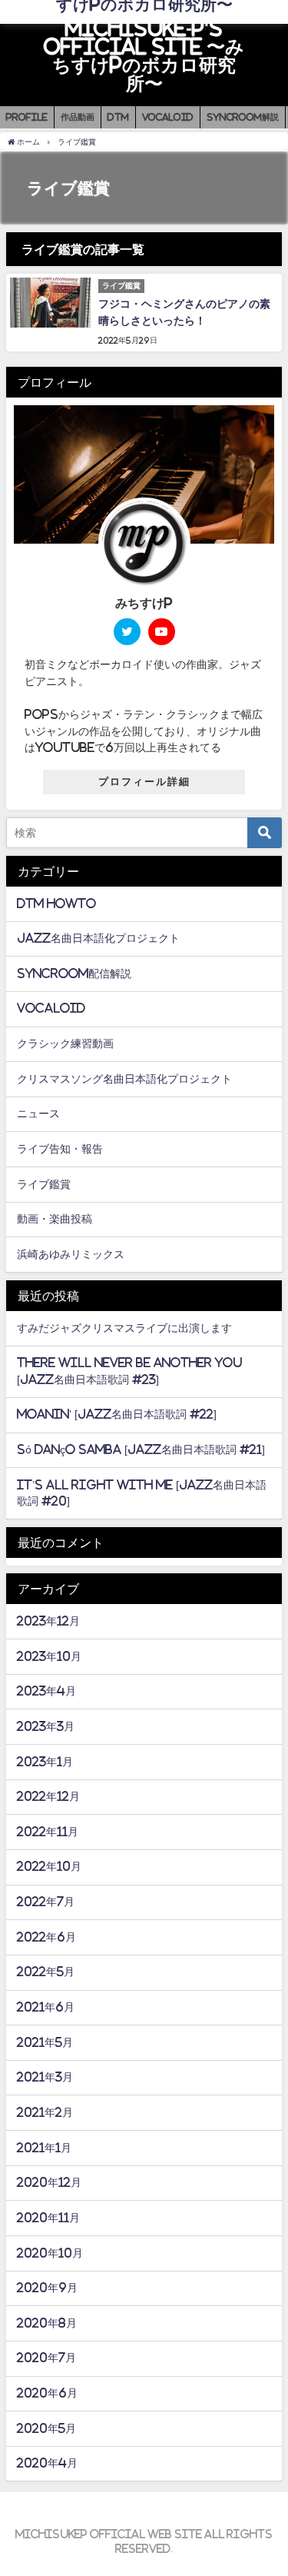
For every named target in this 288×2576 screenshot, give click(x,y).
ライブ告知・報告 (60, 1149)
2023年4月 (46, 1691)
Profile (27, 117)
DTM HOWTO (56, 904)
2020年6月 (47, 2393)
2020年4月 (47, 2463)
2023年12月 (48, 1621)
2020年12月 (49, 2182)
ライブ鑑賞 (44, 1184)
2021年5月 (45, 2042)
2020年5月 (46, 2428)
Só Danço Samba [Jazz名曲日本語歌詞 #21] (141, 1449)
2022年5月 (46, 1972)
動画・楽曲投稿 (55, 1219)
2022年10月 (49, 1866)
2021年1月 (44, 2148)
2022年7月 (46, 1902)
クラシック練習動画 (65, 1043)
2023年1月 (45, 1762)
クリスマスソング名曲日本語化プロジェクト (124, 1079)
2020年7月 (46, 2358)
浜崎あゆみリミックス (71, 1254)
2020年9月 (47, 2288)
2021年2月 (45, 2112)
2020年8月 (47, 2323)
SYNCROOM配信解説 (74, 973)
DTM (118, 117)
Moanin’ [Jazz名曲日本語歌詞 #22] (117, 1414)
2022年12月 (48, 1796)
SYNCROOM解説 (243, 117)
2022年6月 (46, 1937)
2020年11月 (48, 2218)
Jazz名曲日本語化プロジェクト (98, 938)
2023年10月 (49, 1656)
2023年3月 (46, 1726)
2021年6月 (46, 2007)
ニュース (38, 1113)
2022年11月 (48, 1832)
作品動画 (78, 117)
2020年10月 (50, 2253)
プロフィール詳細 (144, 782)
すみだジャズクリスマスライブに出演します (124, 1328)
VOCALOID (168, 117)
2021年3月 (45, 2077)
